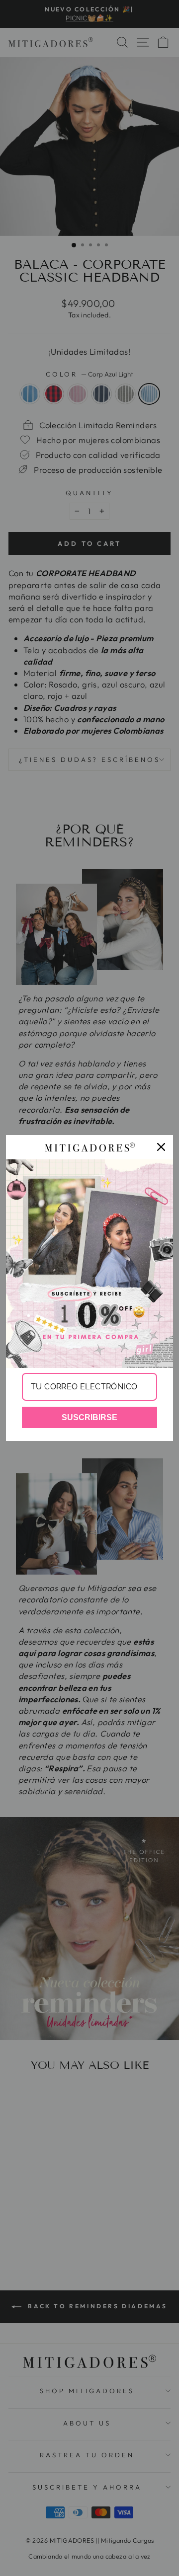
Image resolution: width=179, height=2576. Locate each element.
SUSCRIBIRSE (89, 1417)
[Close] (161, 1147)
